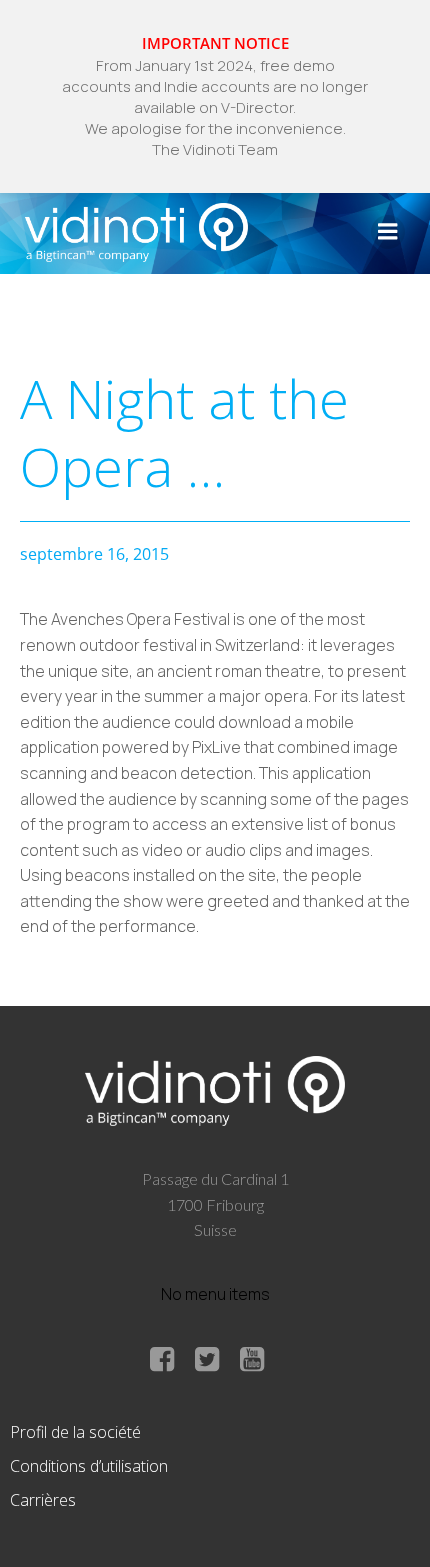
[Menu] (388, 232)
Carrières (43, 1500)
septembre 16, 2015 (94, 554)
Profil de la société (75, 1432)
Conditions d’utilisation (89, 1466)
